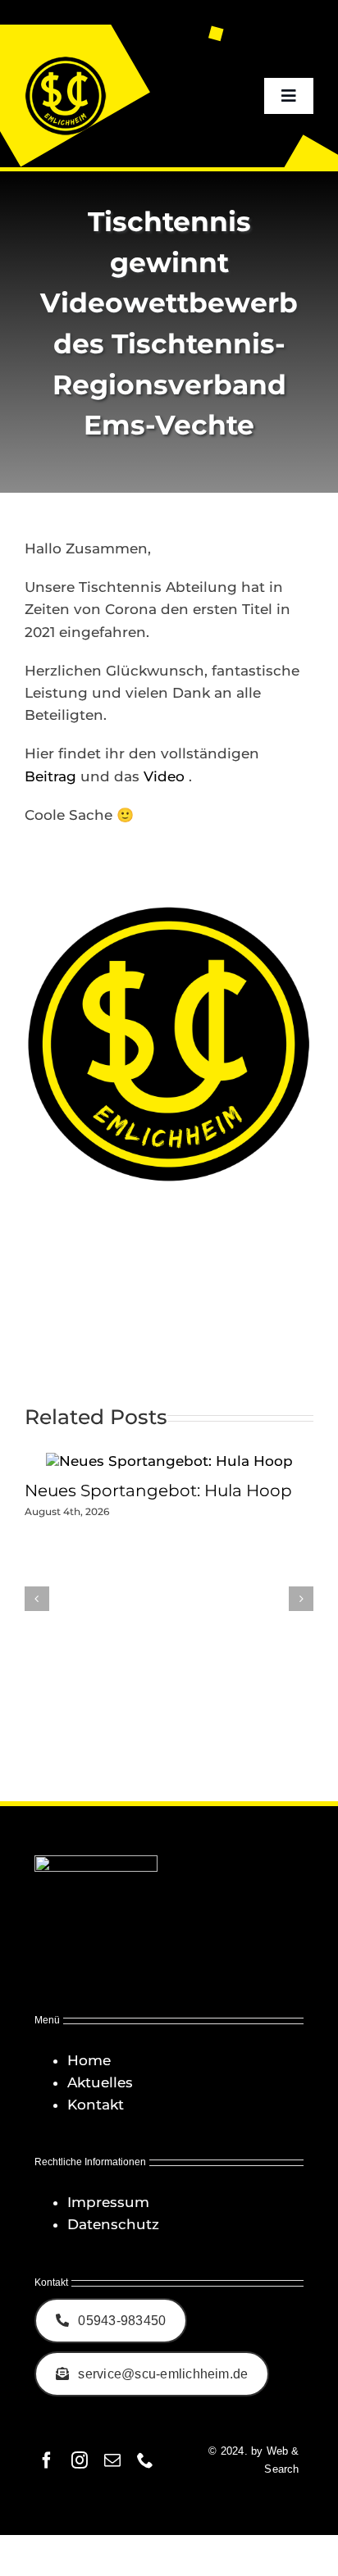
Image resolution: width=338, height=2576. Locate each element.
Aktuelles (100, 2082)
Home (89, 2060)
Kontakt (96, 2105)
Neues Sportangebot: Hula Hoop (158, 1491)
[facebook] (47, 2460)
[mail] (112, 2460)
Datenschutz (113, 2224)
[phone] (145, 2460)
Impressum (108, 2202)
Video (166, 776)
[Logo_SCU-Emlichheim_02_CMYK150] (66, 61)
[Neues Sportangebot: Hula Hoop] (169, 1461)
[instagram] (80, 2460)
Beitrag (50, 776)
